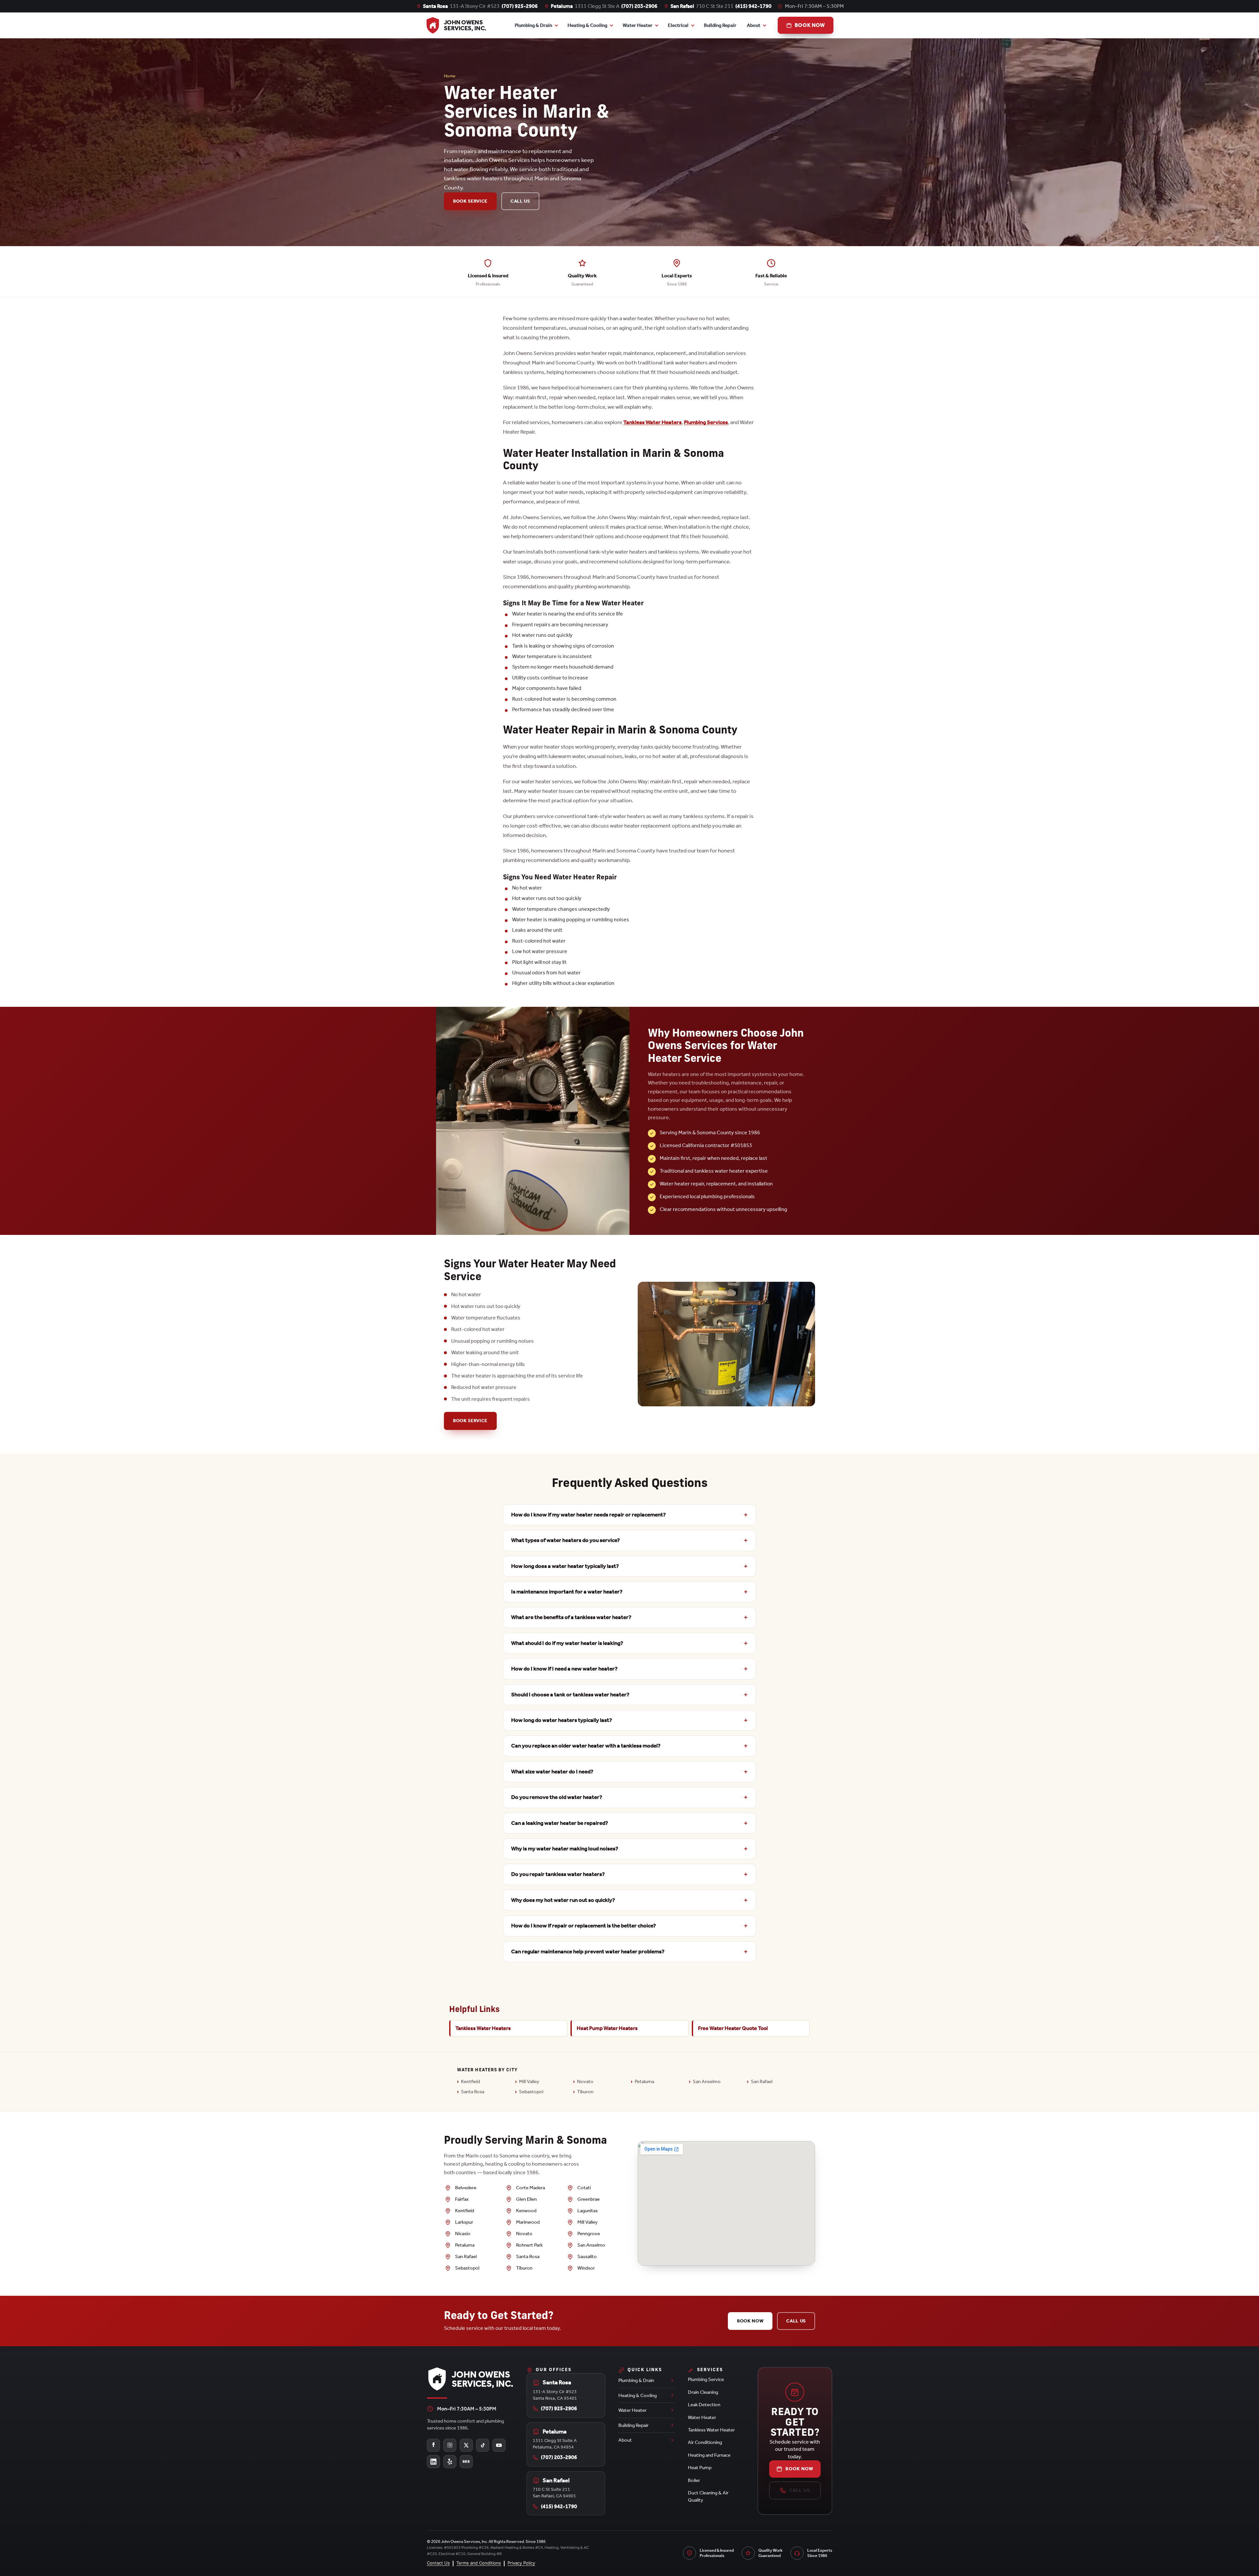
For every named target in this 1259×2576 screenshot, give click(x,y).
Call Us (520, 201)
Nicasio (463, 2234)
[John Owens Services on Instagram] (450, 2445)
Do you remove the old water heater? (557, 1797)
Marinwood (528, 2222)
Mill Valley (529, 2081)
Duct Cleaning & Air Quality (708, 2496)
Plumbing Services (706, 422)
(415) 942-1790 (753, 6)
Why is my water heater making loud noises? (565, 1849)
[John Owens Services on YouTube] (499, 2445)
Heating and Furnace (709, 2455)
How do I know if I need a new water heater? (564, 1669)
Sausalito (587, 2256)
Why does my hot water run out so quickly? (563, 1900)
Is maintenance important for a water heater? (567, 1592)
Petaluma (644, 2081)
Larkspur (464, 2222)
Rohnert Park (529, 2245)
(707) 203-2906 (639, 6)
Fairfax (462, 2199)
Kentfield (470, 2081)
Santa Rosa (473, 2092)
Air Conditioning (705, 2442)
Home (450, 76)
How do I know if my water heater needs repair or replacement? (589, 1515)
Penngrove (589, 2234)
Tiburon (585, 2092)
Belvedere (466, 2188)
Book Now (750, 2321)
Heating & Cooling (587, 25)
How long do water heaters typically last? (562, 1720)
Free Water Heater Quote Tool (733, 2028)
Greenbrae (589, 2199)
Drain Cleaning (703, 2392)
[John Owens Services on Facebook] (433, 2445)
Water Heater (638, 25)
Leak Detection (704, 2405)
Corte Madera (530, 2188)
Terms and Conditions (479, 2563)
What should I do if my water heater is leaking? (567, 1643)
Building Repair (720, 25)
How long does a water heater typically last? (565, 1566)
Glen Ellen (526, 2199)
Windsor (586, 2268)
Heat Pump (700, 2468)
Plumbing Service (706, 2379)
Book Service (470, 201)
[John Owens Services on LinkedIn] (433, 2462)
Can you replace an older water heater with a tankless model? (586, 1746)
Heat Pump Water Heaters (607, 2028)
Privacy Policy (521, 2563)
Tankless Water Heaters (652, 422)
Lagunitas (588, 2211)
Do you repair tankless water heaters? (558, 1874)
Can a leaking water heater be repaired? (560, 1823)
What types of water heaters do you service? (566, 1540)
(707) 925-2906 (520, 6)
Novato (585, 2081)
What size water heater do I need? (552, 1772)
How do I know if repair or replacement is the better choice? (584, 1926)
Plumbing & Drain (533, 25)
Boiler (694, 2480)
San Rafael (762, 2081)
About (754, 25)
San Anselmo (707, 2081)
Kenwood (526, 2211)
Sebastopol (531, 2092)
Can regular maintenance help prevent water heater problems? (588, 1952)
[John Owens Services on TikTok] (483, 2445)
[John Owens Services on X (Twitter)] (466, 2445)
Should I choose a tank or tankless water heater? (570, 1695)
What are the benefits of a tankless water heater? (571, 1617)
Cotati (584, 2188)
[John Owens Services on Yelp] (450, 2462)
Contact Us (438, 2563)
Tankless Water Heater (711, 2430)
